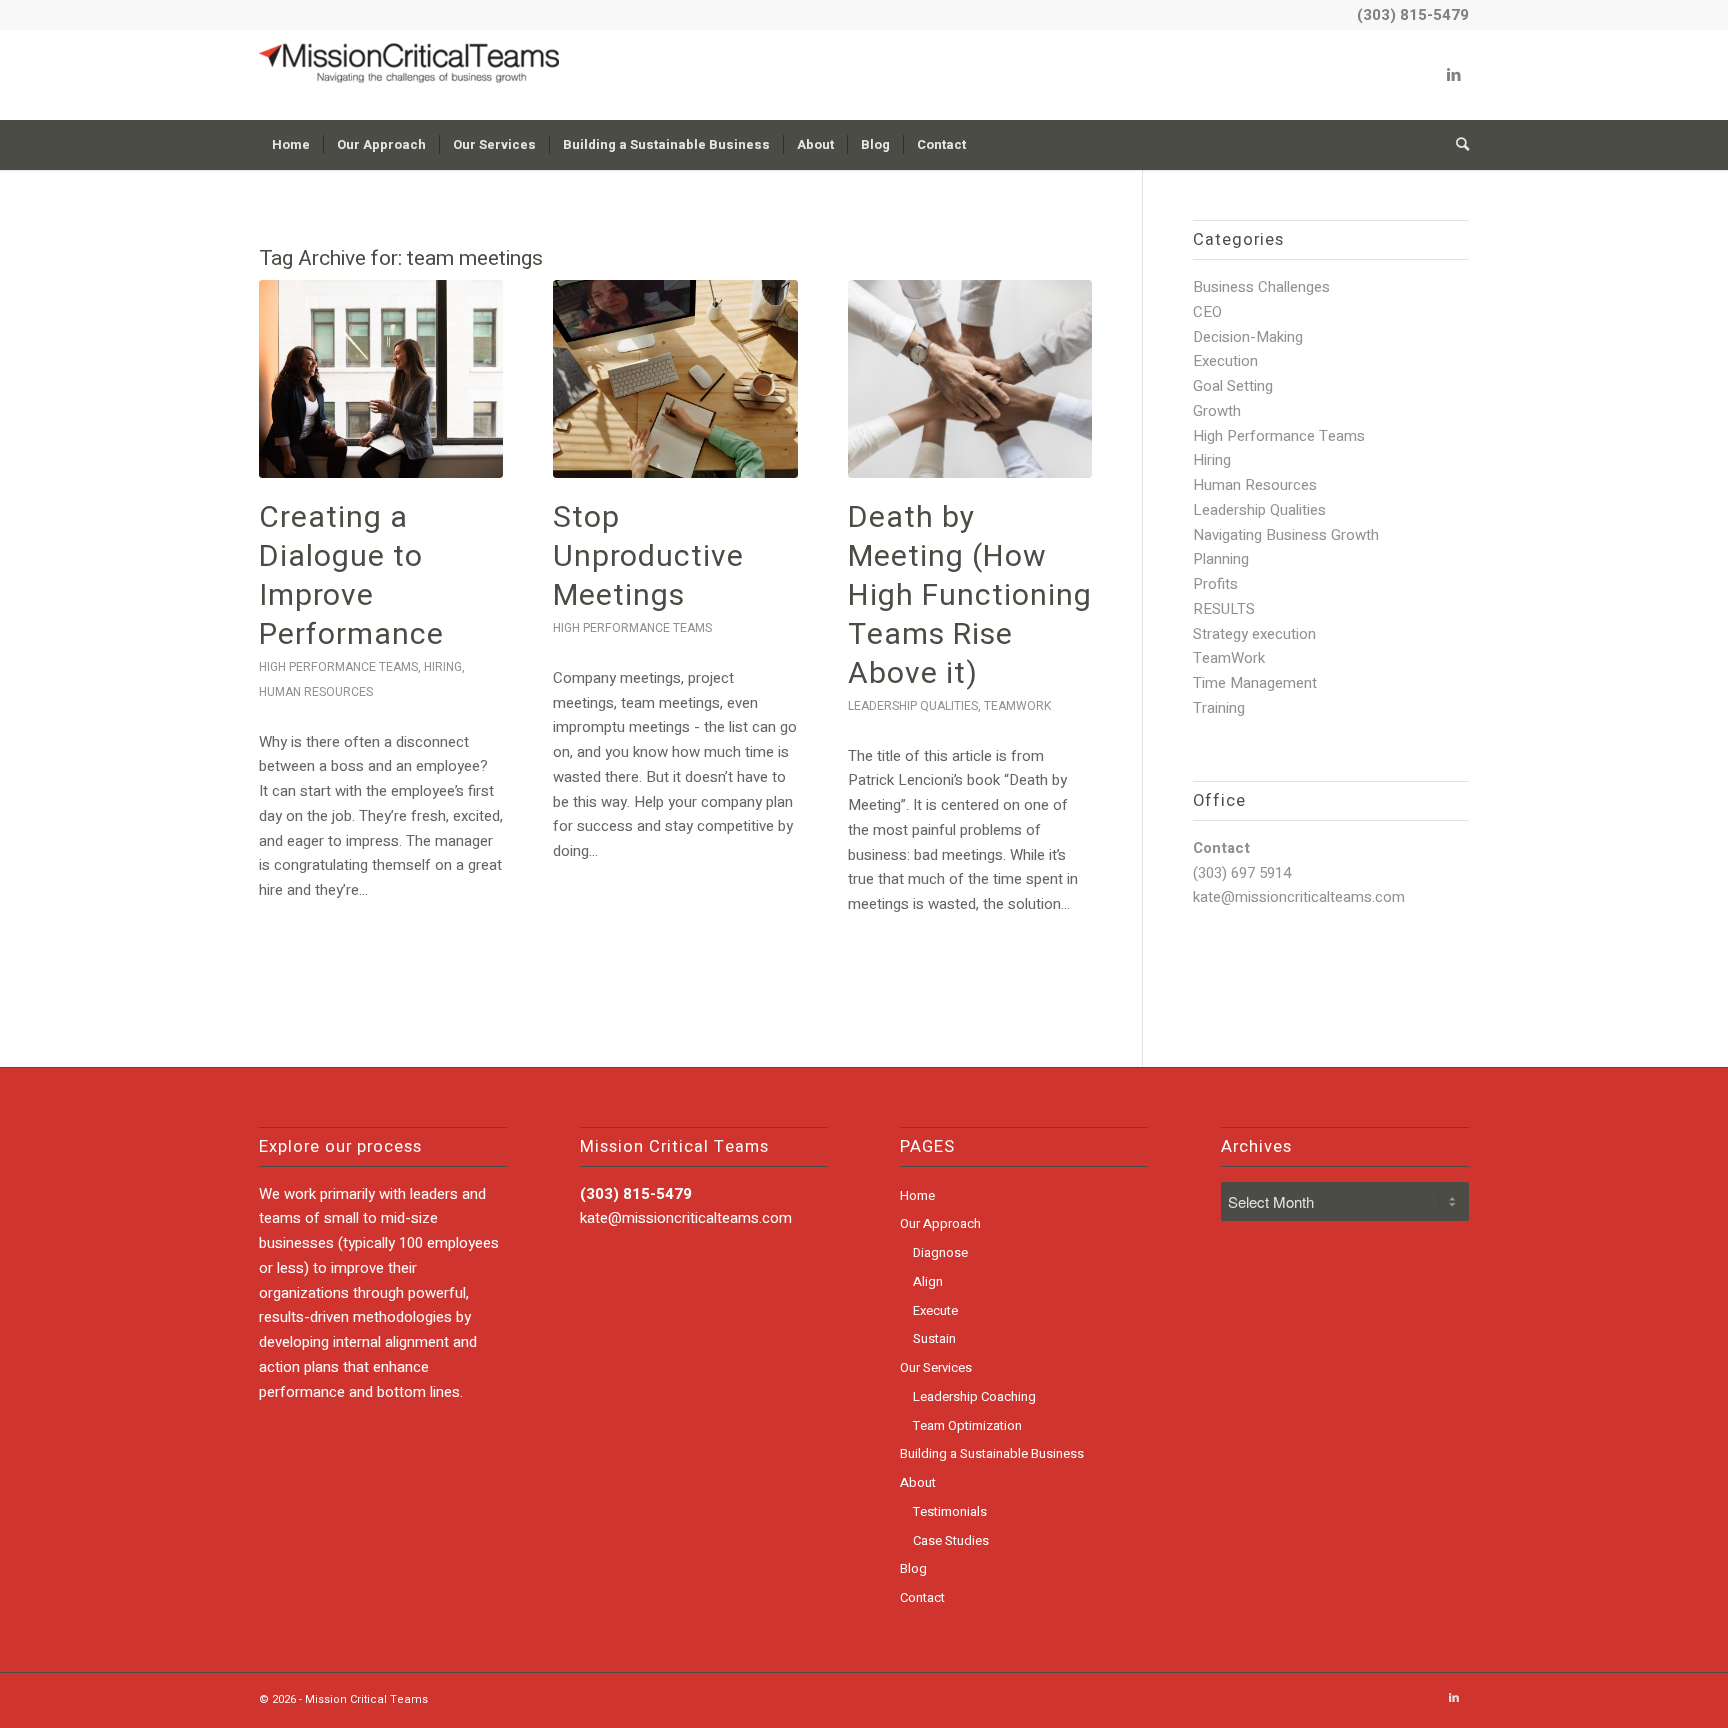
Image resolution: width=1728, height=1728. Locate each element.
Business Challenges (1261, 287)
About (918, 1482)
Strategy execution (1254, 634)
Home (917, 1195)
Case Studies (951, 1540)
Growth (1217, 411)
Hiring (443, 667)
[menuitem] (291, 145)
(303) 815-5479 (1413, 15)
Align (928, 1281)
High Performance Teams (338, 667)
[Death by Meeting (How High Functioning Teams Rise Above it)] (970, 379)
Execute (935, 1310)
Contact (922, 1597)
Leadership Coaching (974, 1396)
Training (1219, 708)
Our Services (936, 1367)
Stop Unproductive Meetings (648, 557)
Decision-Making (1248, 337)
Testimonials (950, 1511)
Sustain (934, 1338)
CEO (1207, 312)
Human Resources (316, 692)
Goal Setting (1233, 386)
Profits (1215, 584)
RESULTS (1224, 609)
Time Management (1255, 683)
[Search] (1456, 145)
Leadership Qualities (913, 706)
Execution (1225, 361)
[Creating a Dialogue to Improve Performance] (381, 379)
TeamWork (1017, 706)
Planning (1221, 559)
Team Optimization (967, 1425)
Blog (913, 1568)
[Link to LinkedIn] (1454, 75)
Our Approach (940, 1223)
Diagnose (940, 1252)
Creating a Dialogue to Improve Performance (351, 576)
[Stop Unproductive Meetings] (675, 379)
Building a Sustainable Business (992, 1453)
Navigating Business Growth (1286, 535)
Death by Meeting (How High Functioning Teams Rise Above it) (970, 596)
